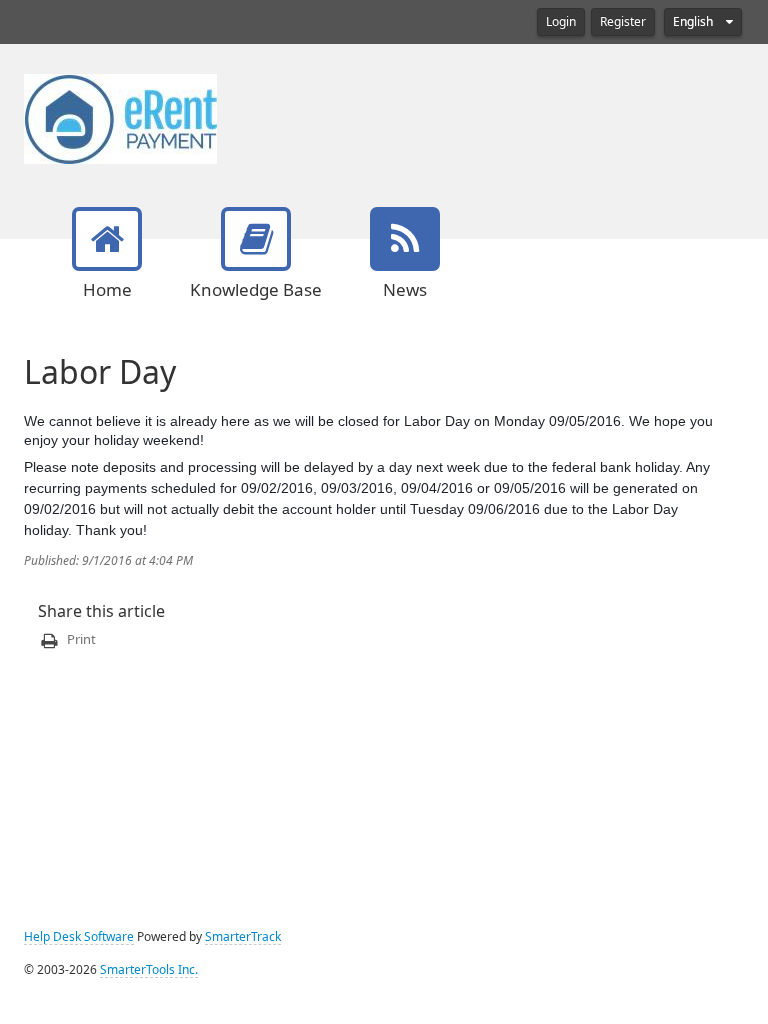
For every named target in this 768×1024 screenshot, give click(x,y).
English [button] (694, 22)
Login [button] (561, 22)
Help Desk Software (79, 937)
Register (623, 22)
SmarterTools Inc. (149, 970)
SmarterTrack (243, 937)
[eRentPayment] (120, 117)
